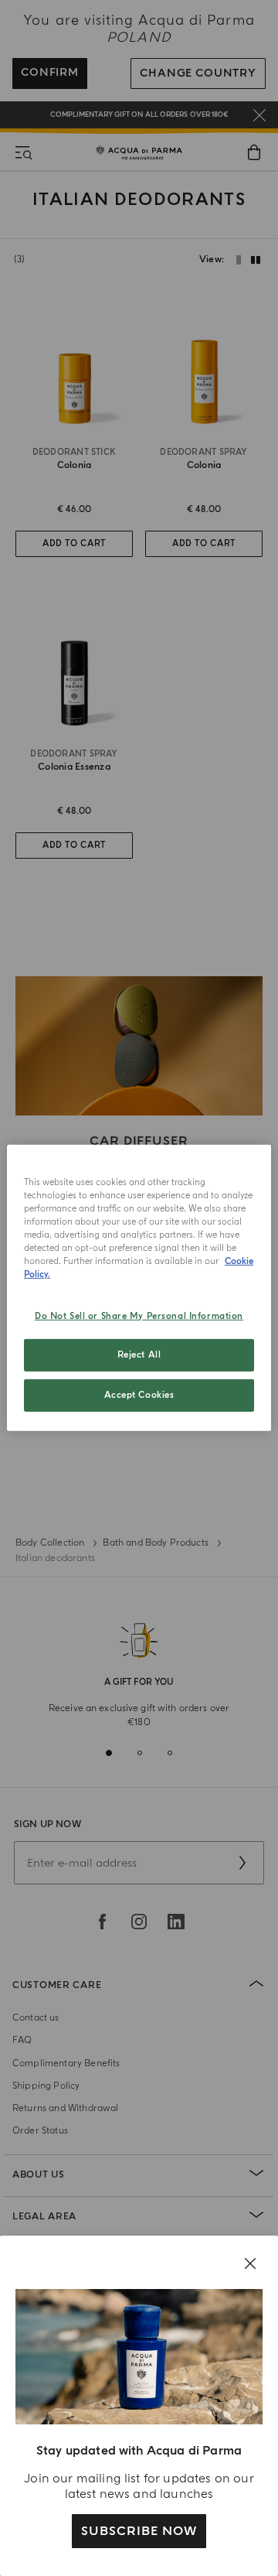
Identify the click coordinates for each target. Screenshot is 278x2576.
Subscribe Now (139, 2531)
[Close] (250, 2263)
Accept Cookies (139, 1395)
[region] (139, 1288)
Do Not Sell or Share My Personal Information (139, 1315)
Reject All (139, 1355)
